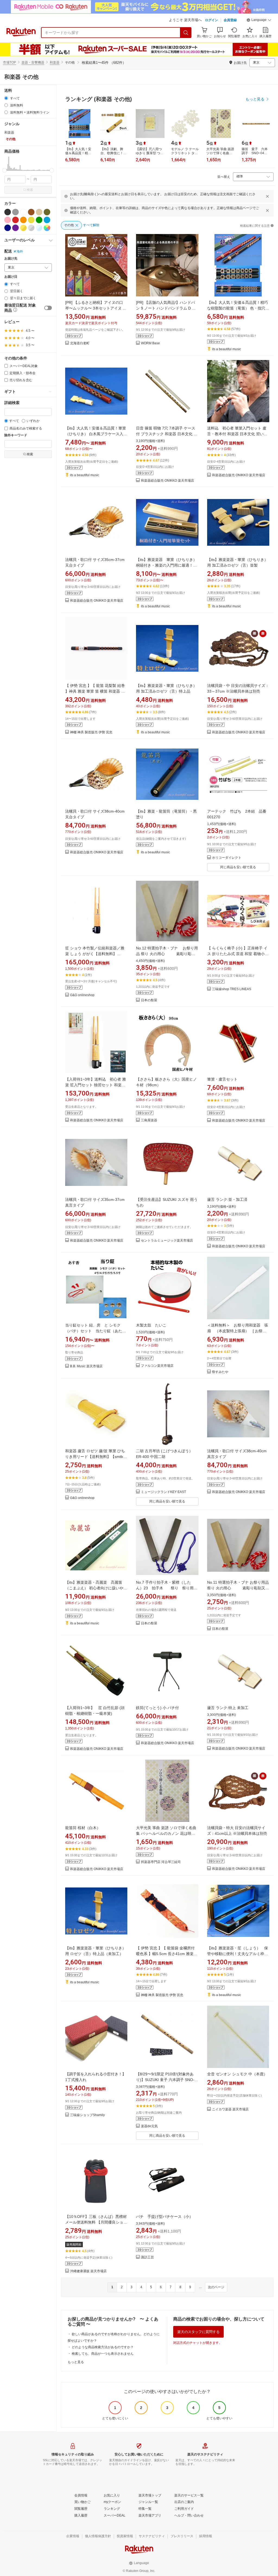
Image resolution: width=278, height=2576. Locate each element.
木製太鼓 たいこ (151, 1325)
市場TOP (10, 62)
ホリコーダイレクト (227, 858)
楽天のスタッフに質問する (198, 2332)
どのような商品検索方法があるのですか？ (103, 2347)
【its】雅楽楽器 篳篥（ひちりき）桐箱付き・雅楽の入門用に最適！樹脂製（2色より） (166, 565)
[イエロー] (31, 220)
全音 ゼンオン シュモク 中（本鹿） (237, 2074)
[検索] (186, 33)
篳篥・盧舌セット (222, 1079)
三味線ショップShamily (87, 2115)
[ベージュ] (39, 212)
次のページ (216, 2287)
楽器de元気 (149, 2126)
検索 (30, 190)
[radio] (6, 98)
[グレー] (15, 212)
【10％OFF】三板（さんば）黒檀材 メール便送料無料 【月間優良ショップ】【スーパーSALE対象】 (96, 2222)
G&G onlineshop (82, 995)
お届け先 (11, 259)
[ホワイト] (23, 212)
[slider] (4, 170)
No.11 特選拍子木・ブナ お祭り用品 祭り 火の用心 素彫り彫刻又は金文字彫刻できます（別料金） (238, 1588)
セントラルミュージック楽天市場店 (167, 1241)
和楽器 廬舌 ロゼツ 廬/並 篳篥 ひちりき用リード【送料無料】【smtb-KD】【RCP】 (95, 1457)
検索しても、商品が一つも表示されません (103, 2354)
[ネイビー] (8, 228)
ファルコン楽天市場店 (157, 1366)
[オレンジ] (23, 220)
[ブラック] (8, 212)
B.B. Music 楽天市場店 (86, 1366)
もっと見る (76, 2362)
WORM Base (150, 343)
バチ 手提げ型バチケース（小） (165, 2217)
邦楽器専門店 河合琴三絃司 (161, 1862)
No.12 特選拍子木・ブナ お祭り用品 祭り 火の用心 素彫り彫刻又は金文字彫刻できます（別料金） (167, 954)
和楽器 (55, 62)
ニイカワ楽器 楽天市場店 (230, 2109)
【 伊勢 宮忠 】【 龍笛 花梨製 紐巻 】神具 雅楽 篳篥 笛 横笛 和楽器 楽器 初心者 (95, 691)
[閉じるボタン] (267, 196)
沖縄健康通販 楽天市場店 (88, 2271)
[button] (259, 21)
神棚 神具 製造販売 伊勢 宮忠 (91, 732)
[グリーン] (39, 220)
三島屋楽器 (149, 1120)
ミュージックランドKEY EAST (163, 1492)
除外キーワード (16, 435)
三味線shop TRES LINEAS (232, 989)
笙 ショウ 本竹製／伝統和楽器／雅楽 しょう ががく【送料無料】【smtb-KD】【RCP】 (95, 954)
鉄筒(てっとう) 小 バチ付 (157, 1708)
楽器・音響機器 (33, 62)
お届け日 (11, 277)
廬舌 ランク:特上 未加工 (228, 1708)
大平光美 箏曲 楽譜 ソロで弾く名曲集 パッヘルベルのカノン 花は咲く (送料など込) (166, 1833)
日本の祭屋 (149, 1000)
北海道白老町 (80, 343)
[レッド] (15, 220)
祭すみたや (220, 1372)
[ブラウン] (31, 212)
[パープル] (15, 228)
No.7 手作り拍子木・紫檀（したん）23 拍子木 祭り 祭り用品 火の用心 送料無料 (169, 1588)
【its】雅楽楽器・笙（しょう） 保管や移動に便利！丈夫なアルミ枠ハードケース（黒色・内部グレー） (238, 1954)
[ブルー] (47, 220)
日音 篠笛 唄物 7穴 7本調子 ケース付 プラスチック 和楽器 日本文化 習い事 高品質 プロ (167, 434)
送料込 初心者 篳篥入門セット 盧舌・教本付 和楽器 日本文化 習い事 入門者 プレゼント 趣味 (237, 434)
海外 (20, 251)
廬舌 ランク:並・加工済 (227, 1199)
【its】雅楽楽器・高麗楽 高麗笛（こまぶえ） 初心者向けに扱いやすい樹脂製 (96, 1588)
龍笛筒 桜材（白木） (83, 1828)
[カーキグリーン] (47, 212)
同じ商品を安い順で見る (238, 867)
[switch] (48, 308)
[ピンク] (8, 220)
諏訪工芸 (147, 2257)
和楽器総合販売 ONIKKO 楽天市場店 (168, 481)
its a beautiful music (227, 349)
